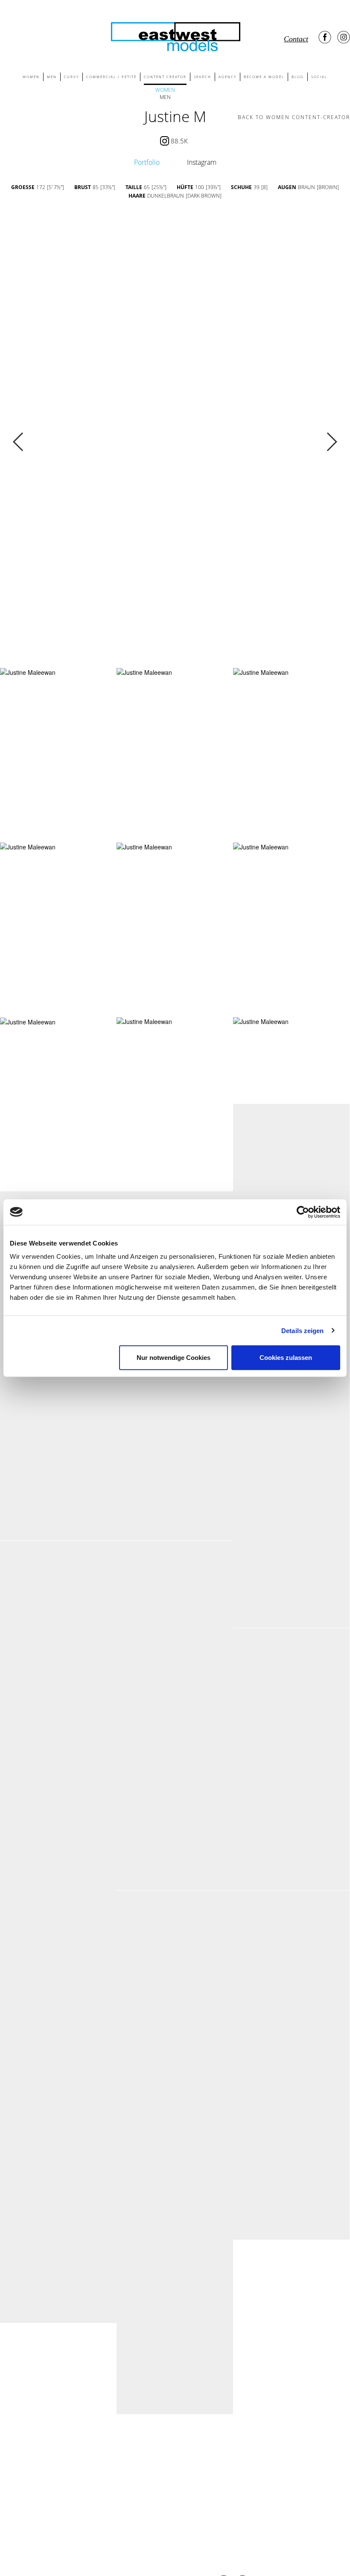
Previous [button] (19, 442)
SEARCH (203, 77)
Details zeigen (302, 1330)
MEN (52, 77)
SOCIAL (319, 77)
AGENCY (227, 77)
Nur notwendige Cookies (174, 1358)
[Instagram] (344, 37)
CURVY (71, 77)
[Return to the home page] (175, 35)
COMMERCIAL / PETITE (111, 77)
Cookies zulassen (286, 1358)
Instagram (202, 162)
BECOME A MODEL (264, 77)
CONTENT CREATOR (165, 77)
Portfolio (147, 162)
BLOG (298, 77)
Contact (296, 39)
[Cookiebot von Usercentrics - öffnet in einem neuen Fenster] (303, 1212)
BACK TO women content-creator (294, 117)
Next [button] (331, 442)
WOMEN (31, 77)
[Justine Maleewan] (28, 672)
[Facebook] (325, 37)
